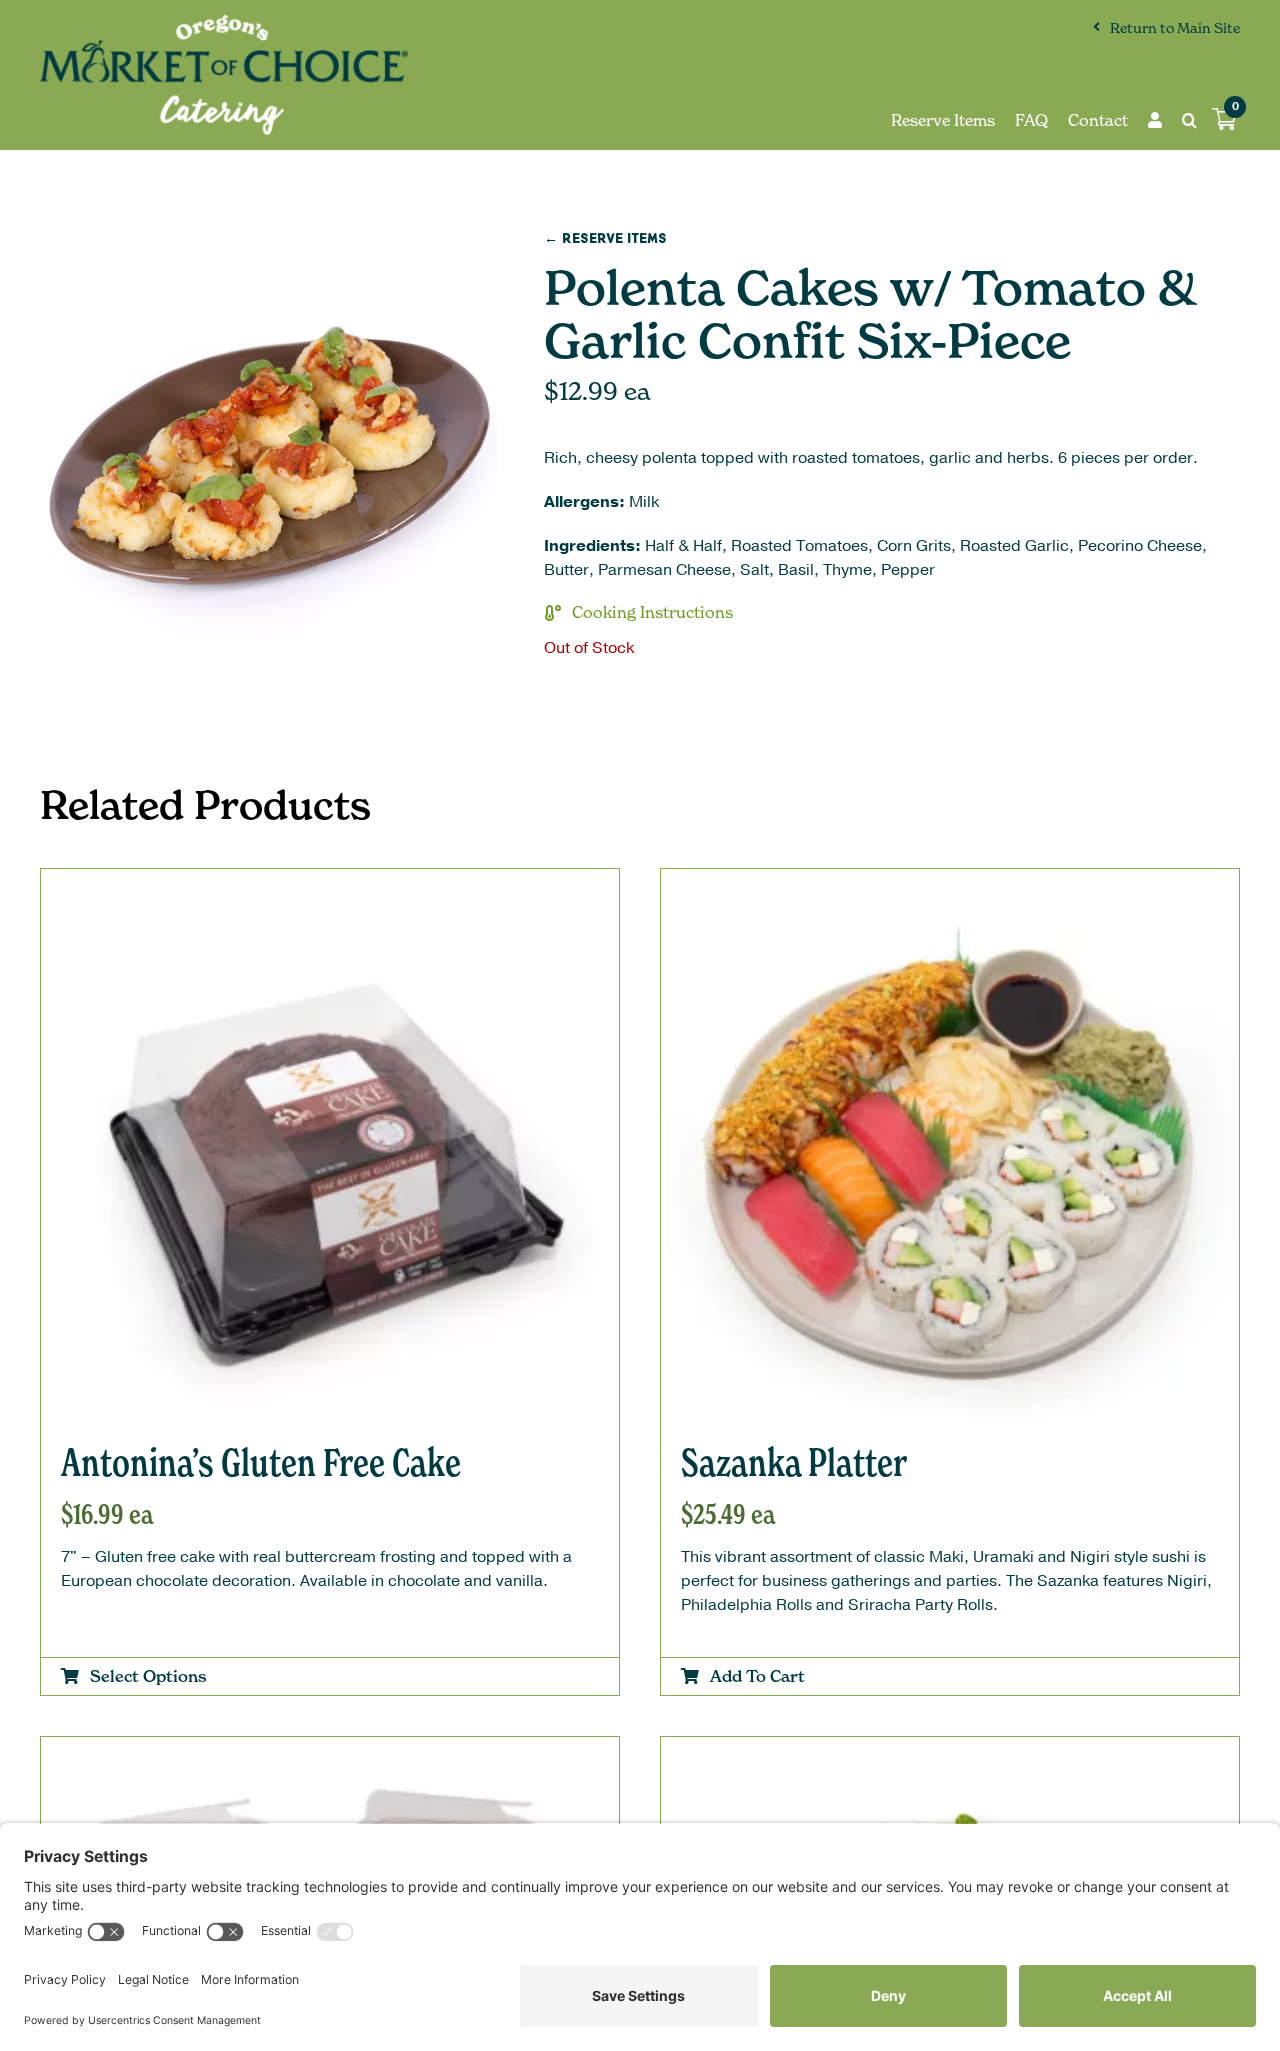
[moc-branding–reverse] (224, 23)
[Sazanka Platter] (950, 886)
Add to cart (757, 1676)
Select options (148, 1676)
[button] (1179, 120)
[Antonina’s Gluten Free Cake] (330, 886)
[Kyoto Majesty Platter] (950, 1754)
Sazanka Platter (794, 1462)
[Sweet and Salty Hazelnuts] (330, 1754)
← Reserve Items (605, 238)
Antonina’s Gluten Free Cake (261, 1462)
